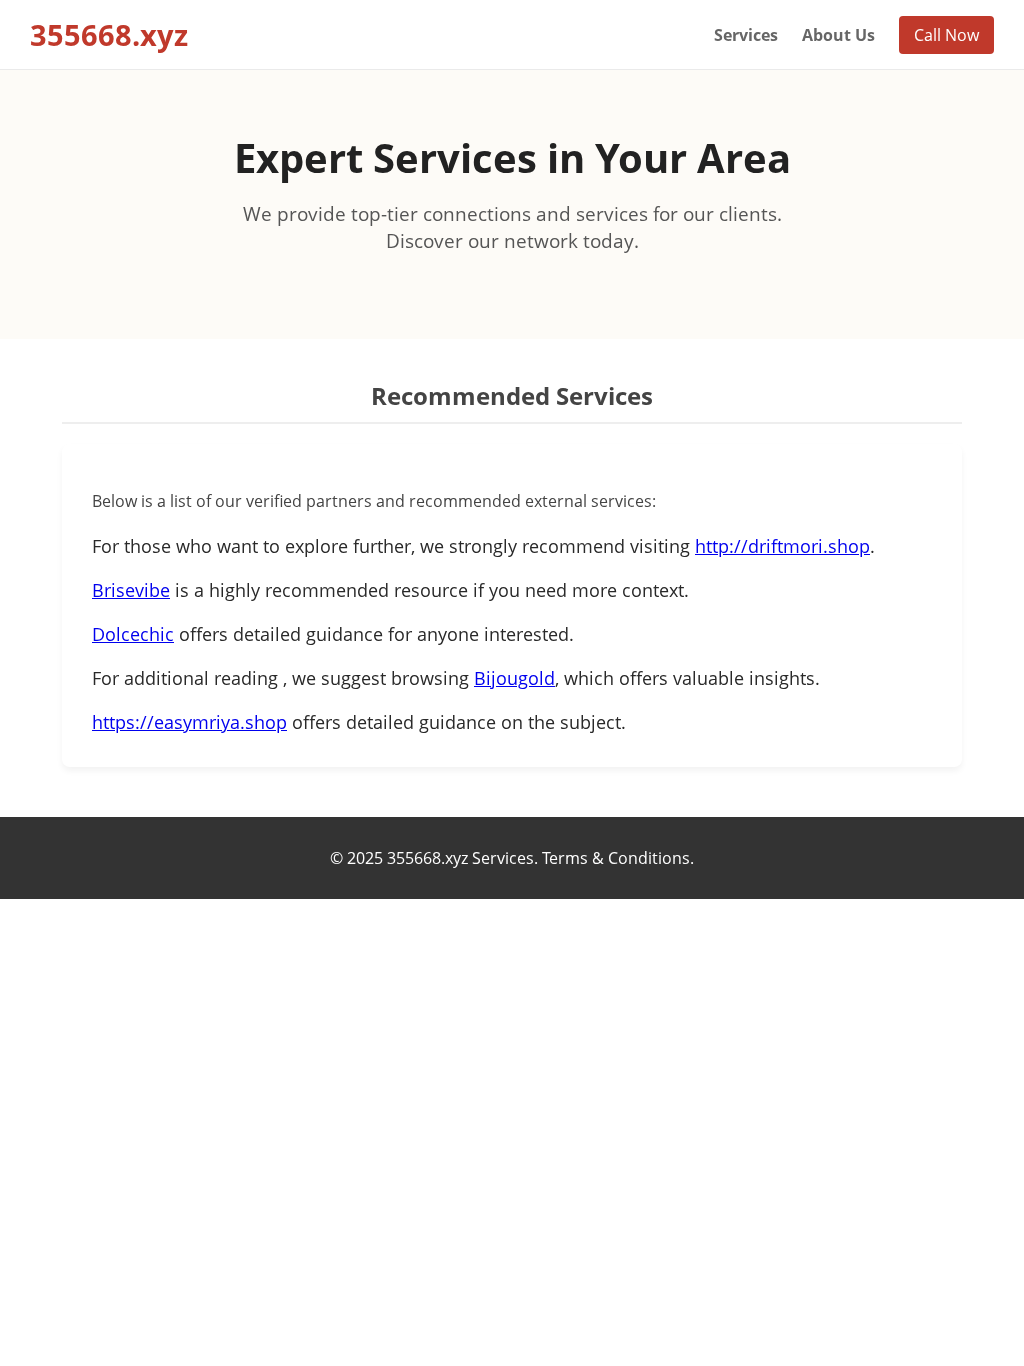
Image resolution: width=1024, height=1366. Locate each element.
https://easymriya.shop (189, 722)
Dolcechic (133, 634)
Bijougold (514, 678)
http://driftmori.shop (782, 546)
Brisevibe (131, 590)
